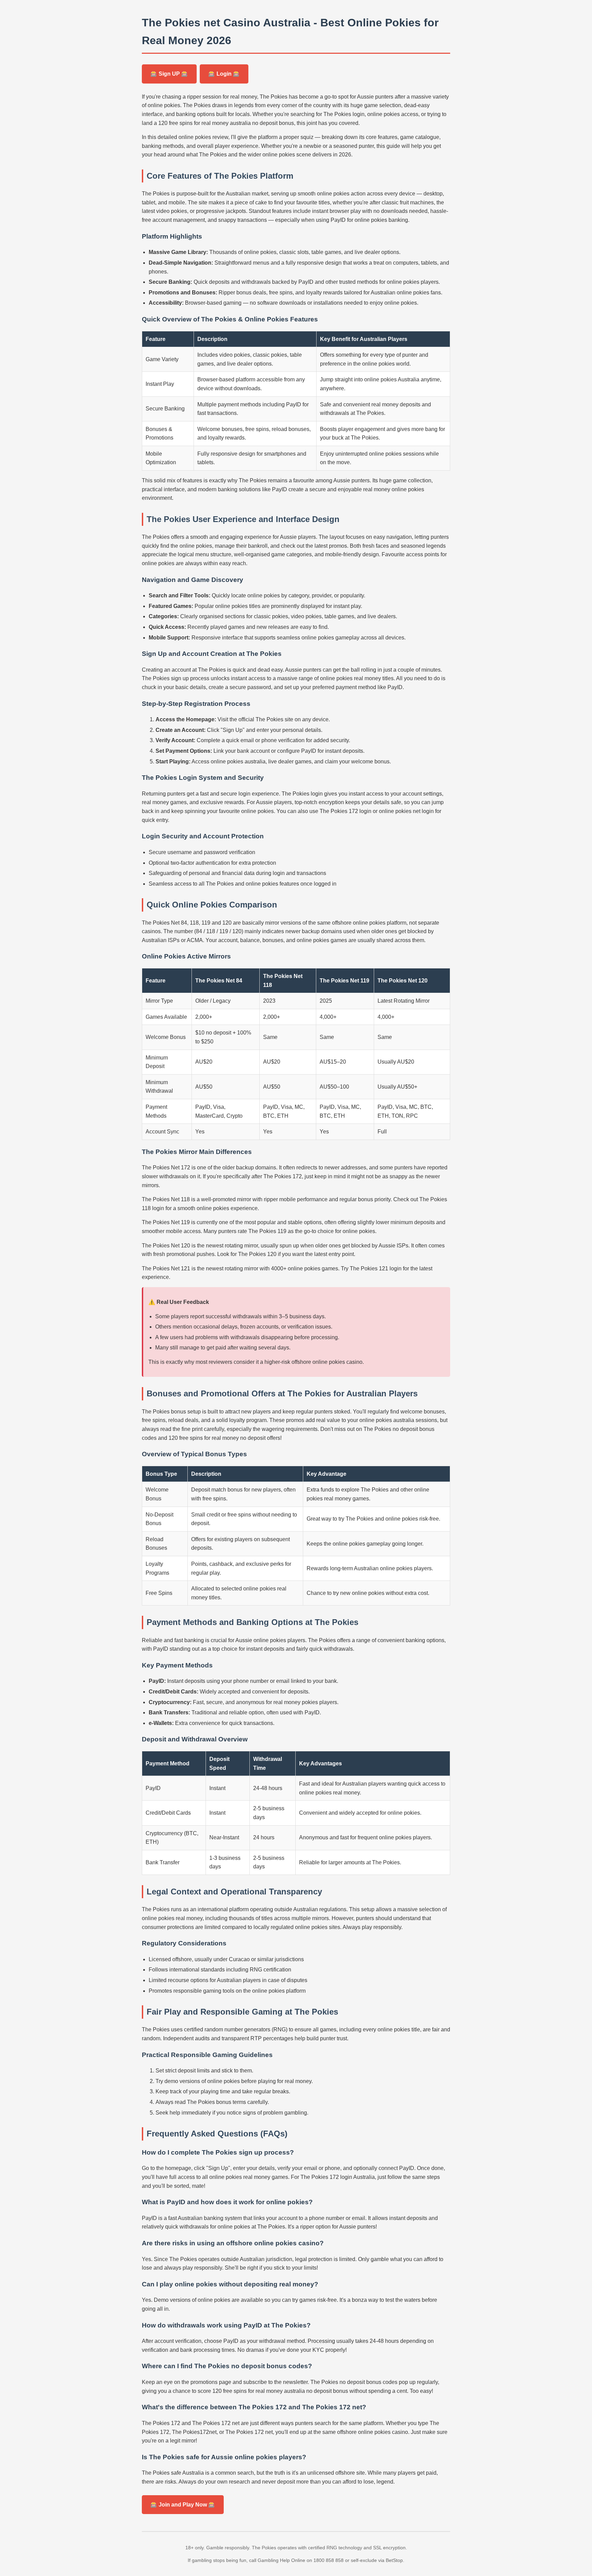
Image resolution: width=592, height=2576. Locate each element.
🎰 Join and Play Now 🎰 (183, 2505)
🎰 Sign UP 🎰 (169, 74)
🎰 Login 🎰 (224, 74)
